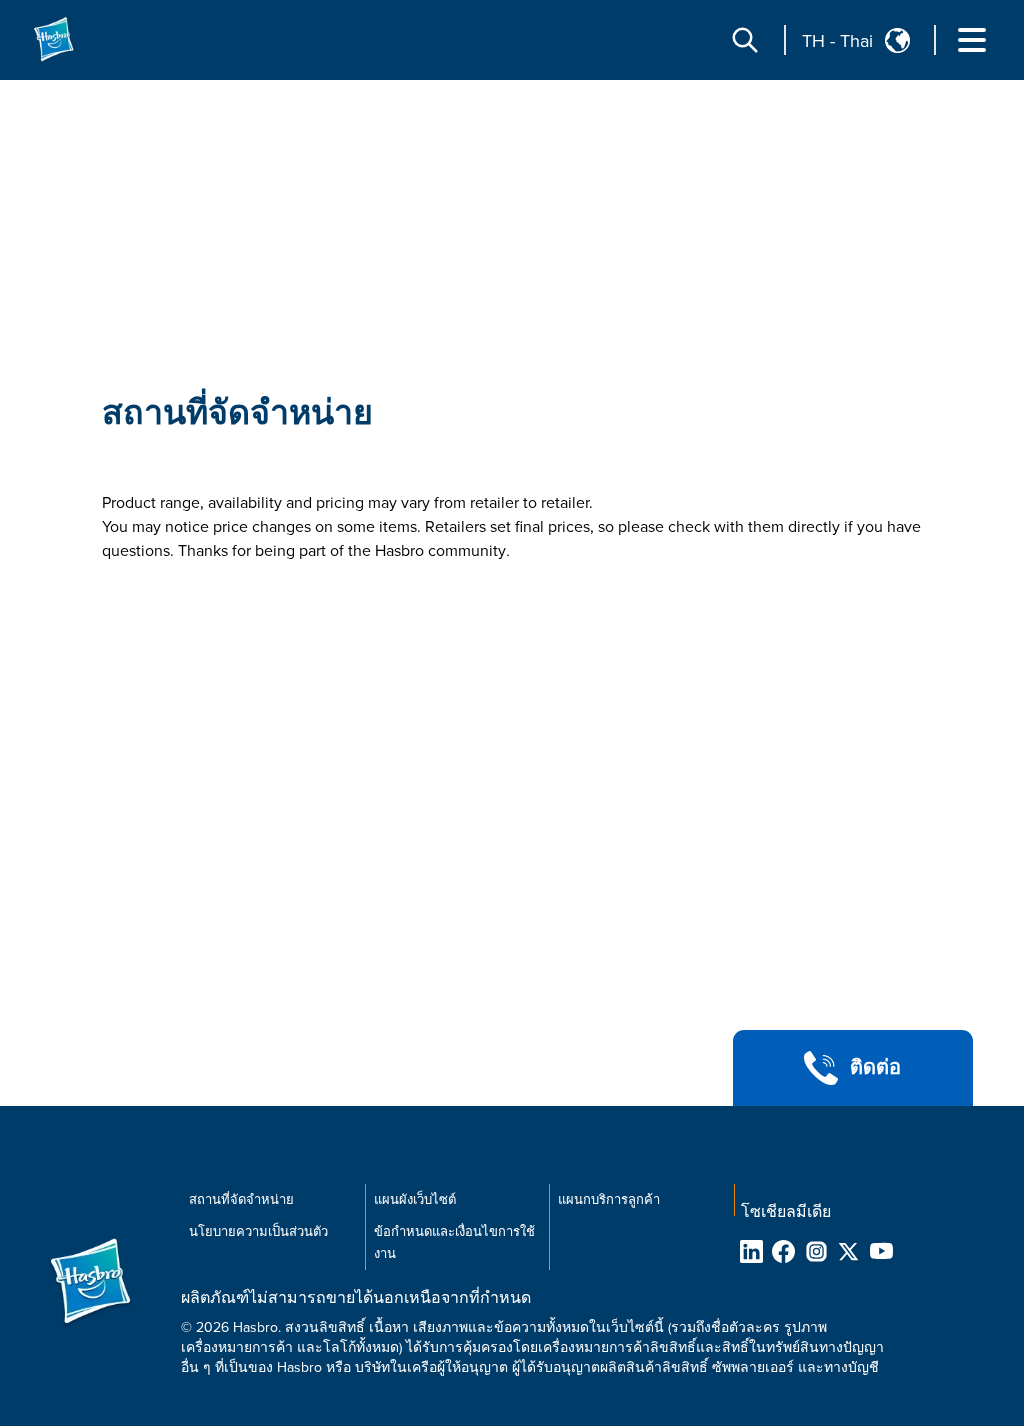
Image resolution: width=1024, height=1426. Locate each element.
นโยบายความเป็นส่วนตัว (258, 1232)
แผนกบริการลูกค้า (609, 1200)
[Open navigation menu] (972, 40)
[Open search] (745, 40)
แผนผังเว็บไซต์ (415, 1200)
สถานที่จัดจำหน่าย (237, 413)
